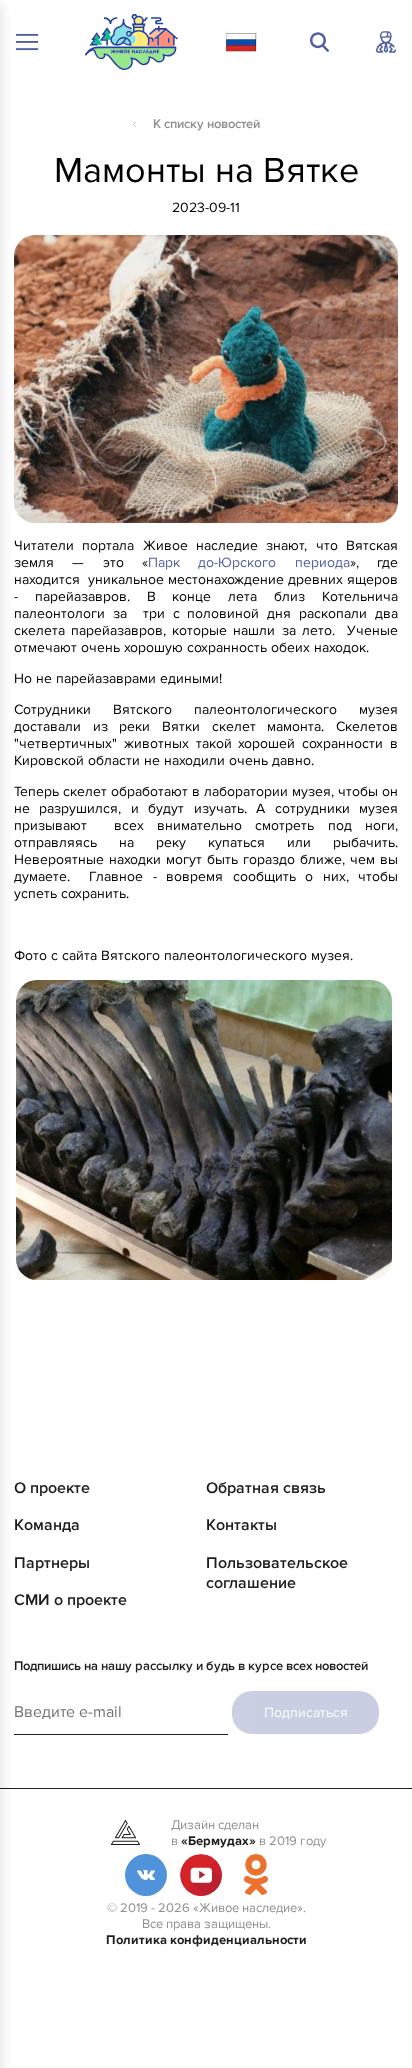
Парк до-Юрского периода (249, 562)
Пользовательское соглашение (277, 1573)
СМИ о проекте (70, 1600)
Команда (47, 1525)
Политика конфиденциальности (206, 1940)
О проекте (52, 1488)
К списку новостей (206, 124)
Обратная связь (266, 1488)
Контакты (241, 1525)
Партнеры (52, 1563)
